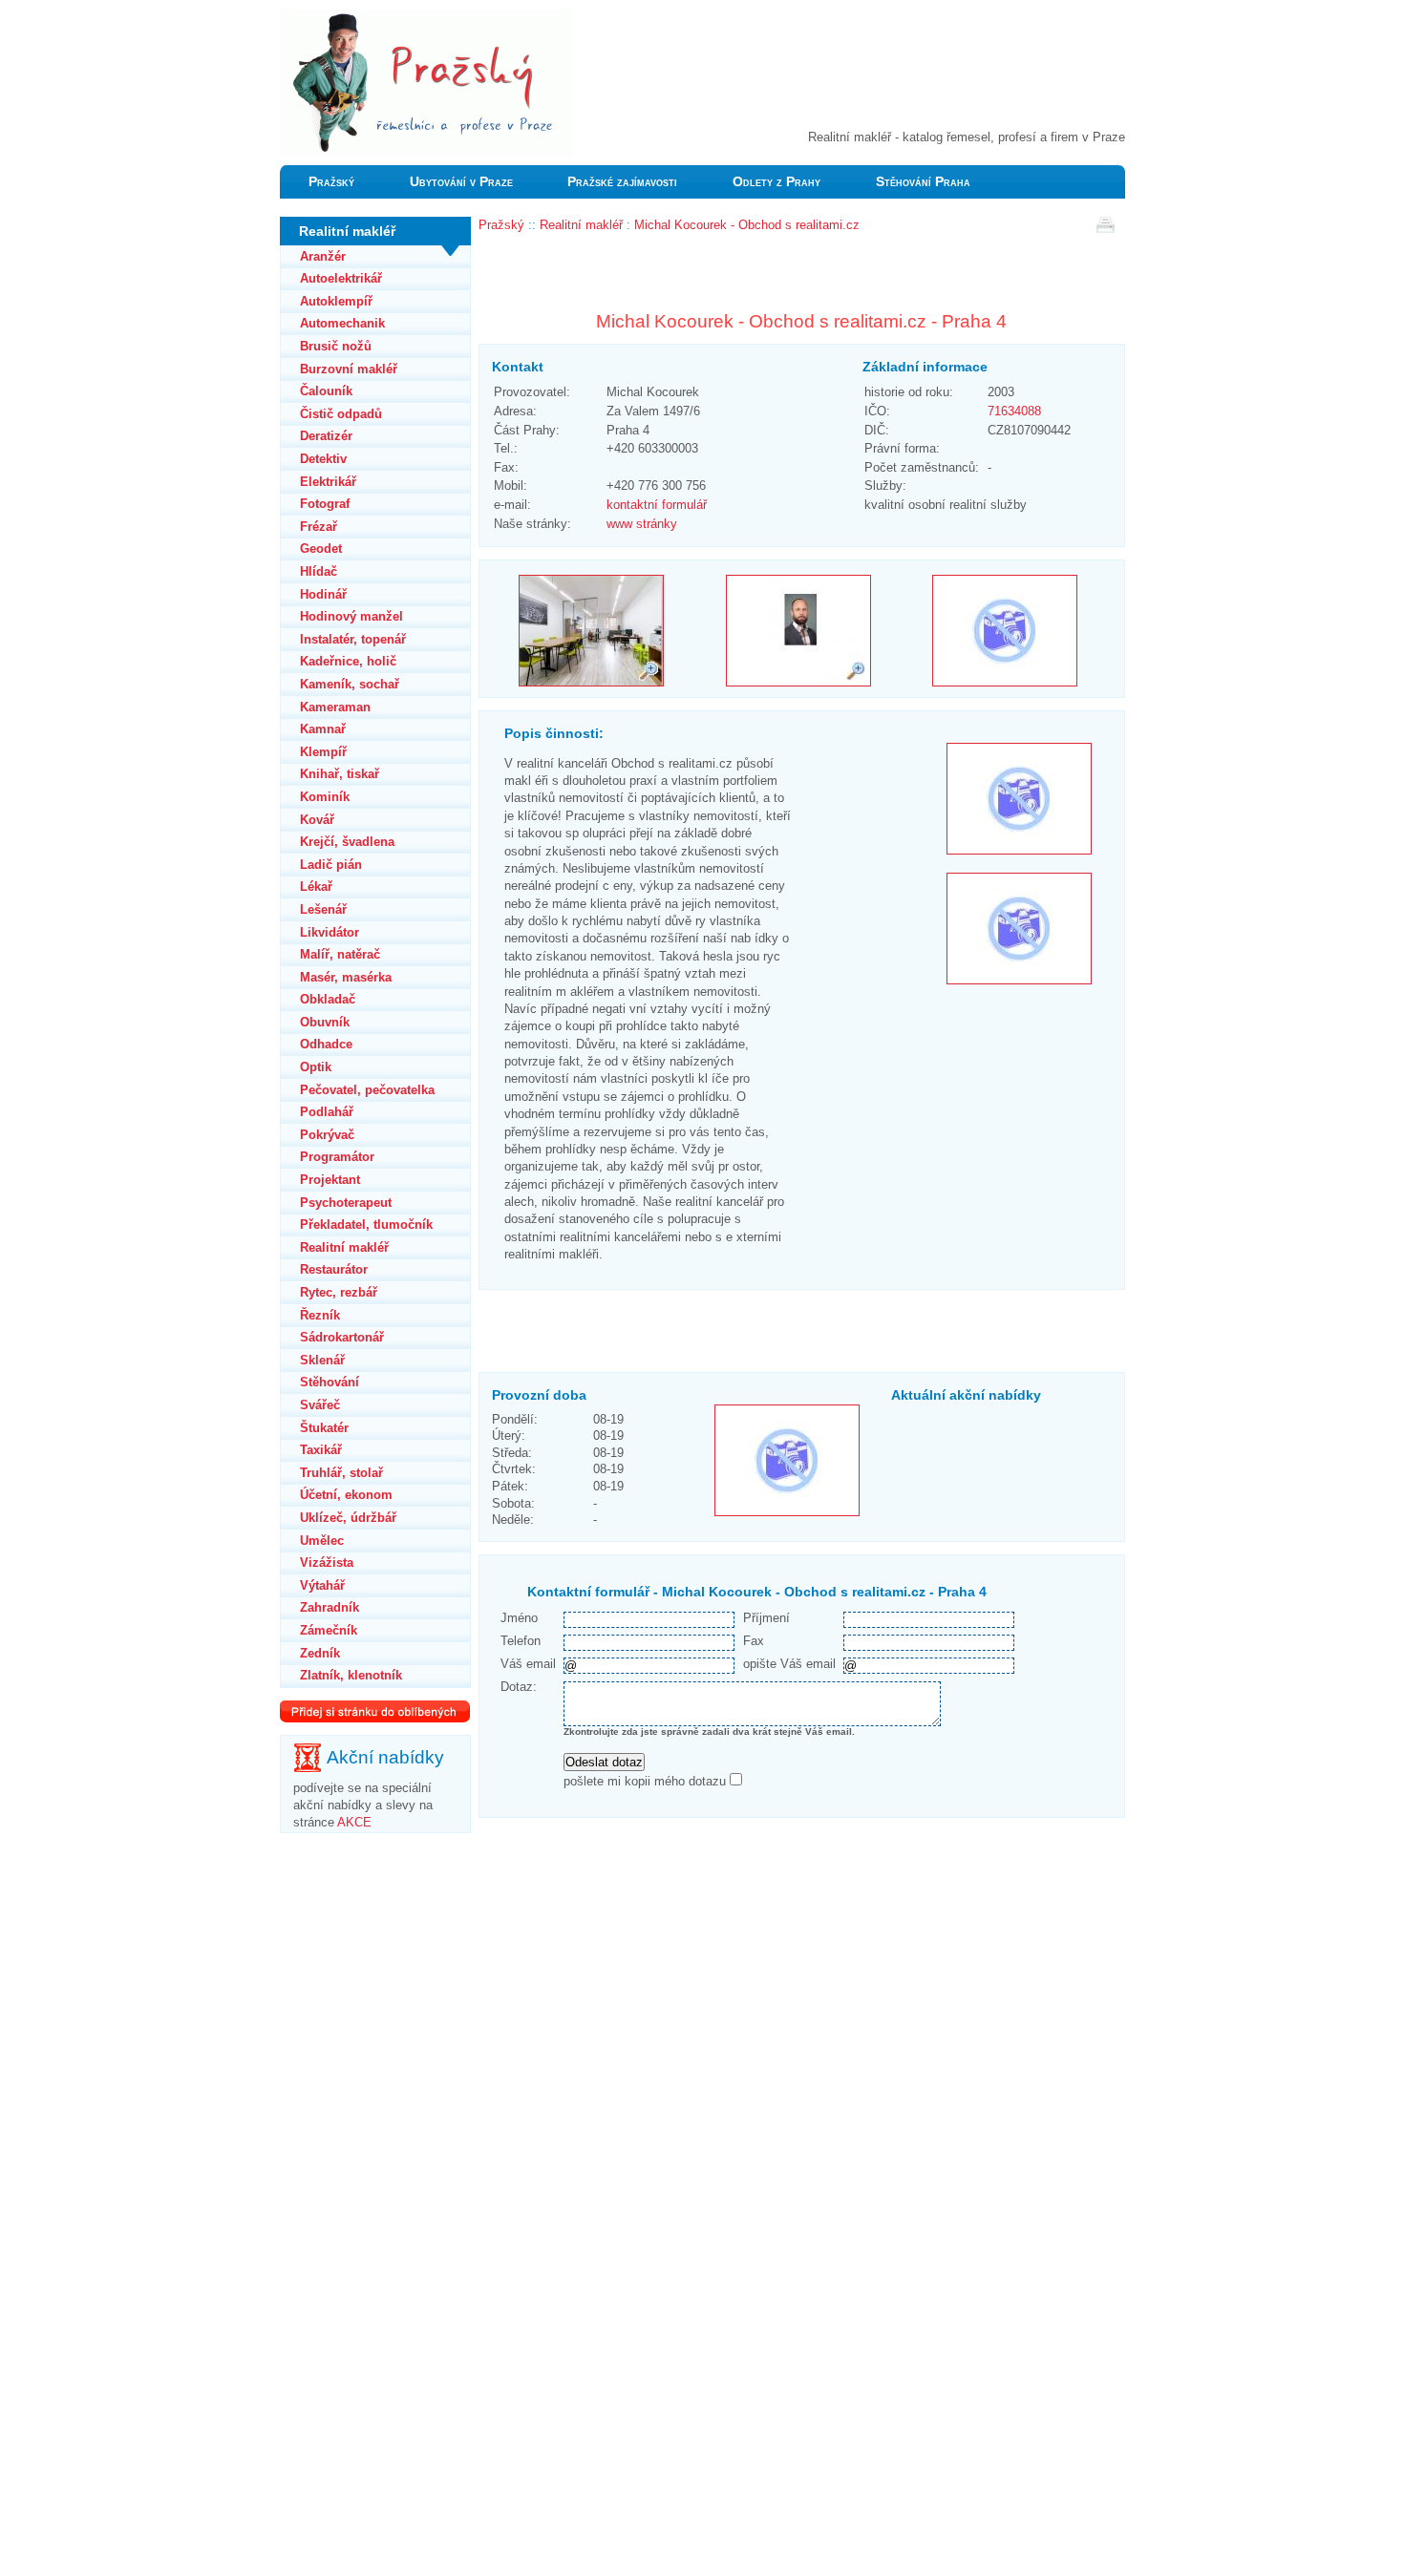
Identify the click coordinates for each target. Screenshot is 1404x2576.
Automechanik (342, 323)
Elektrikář (328, 482)
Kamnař (323, 729)
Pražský (331, 182)
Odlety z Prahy (776, 182)
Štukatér (324, 1428)
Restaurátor (334, 1269)
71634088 (1014, 411)
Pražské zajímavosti (622, 182)
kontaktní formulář (657, 505)
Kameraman (335, 707)
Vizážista (327, 1562)
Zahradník (330, 1607)
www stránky (642, 524)
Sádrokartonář (342, 1337)
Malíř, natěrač (340, 954)
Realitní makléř (344, 1247)
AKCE (354, 1822)
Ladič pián (331, 865)
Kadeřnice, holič (348, 661)
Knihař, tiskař (340, 774)
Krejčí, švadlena (347, 842)
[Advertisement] (902, 76)
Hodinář (323, 594)
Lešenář (323, 909)
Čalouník (326, 391)
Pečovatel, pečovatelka (367, 1090)
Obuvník (325, 1022)
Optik (316, 1067)
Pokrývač (327, 1135)
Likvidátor (330, 932)
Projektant (330, 1180)
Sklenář (322, 1360)
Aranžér (323, 256)
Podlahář (327, 1112)
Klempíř (323, 752)
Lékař (316, 887)
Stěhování (330, 1382)
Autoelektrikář (341, 278)
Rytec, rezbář (339, 1292)
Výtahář (322, 1585)
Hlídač (319, 571)
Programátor (337, 1157)
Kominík (325, 797)
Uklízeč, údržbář (348, 1518)
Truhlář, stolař (341, 1473)
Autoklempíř (336, 301)
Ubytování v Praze (461, 182)
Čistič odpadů (341, 414)
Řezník (320, 1315)
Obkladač (328, 999)
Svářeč (320, 1405)
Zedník (320, 1653)
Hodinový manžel (351, 616)
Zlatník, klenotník (351, 1675)
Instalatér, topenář (353, 639)
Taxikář (321, 1450)
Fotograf (325, 504)
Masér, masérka (346, 977)
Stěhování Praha (923, 182)
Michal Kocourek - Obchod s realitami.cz (747, 225)
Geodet (321, 549)
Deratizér (326, 436)
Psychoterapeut (346, 1203)
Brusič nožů (336, 346)
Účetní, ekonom (346, 1495)
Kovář (317, 820)
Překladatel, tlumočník (366, 1225)
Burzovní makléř (349, 369)
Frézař (319, 527)
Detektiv (323, 459)
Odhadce (326, 1044)
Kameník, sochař (350, 684)
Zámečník (329, 1630)
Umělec (322, 1541)
